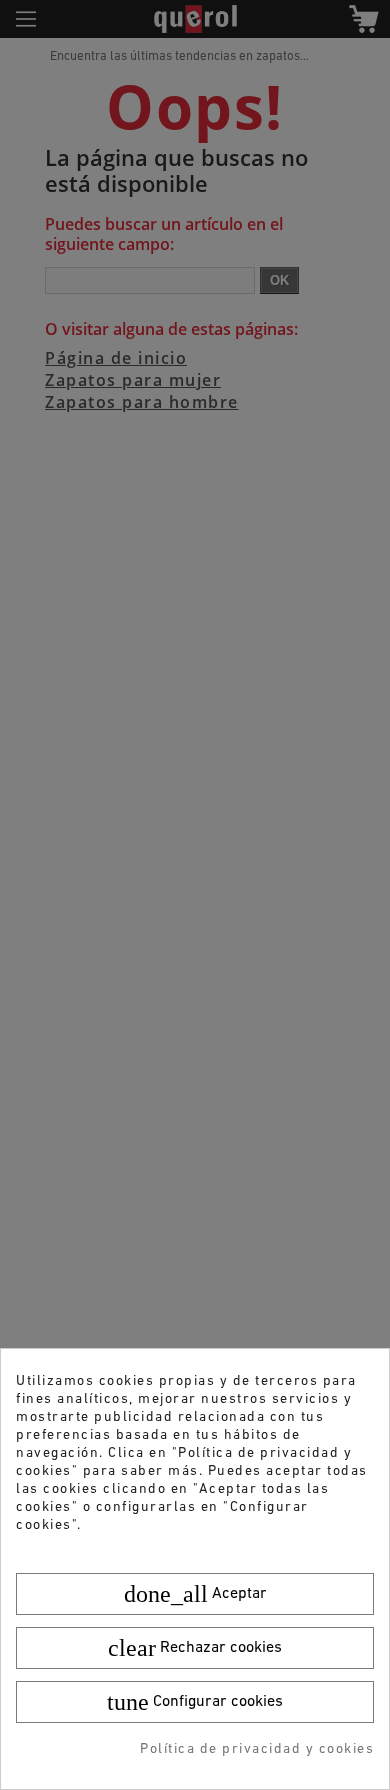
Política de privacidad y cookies (257, 1749)
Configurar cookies (195, 1702)
